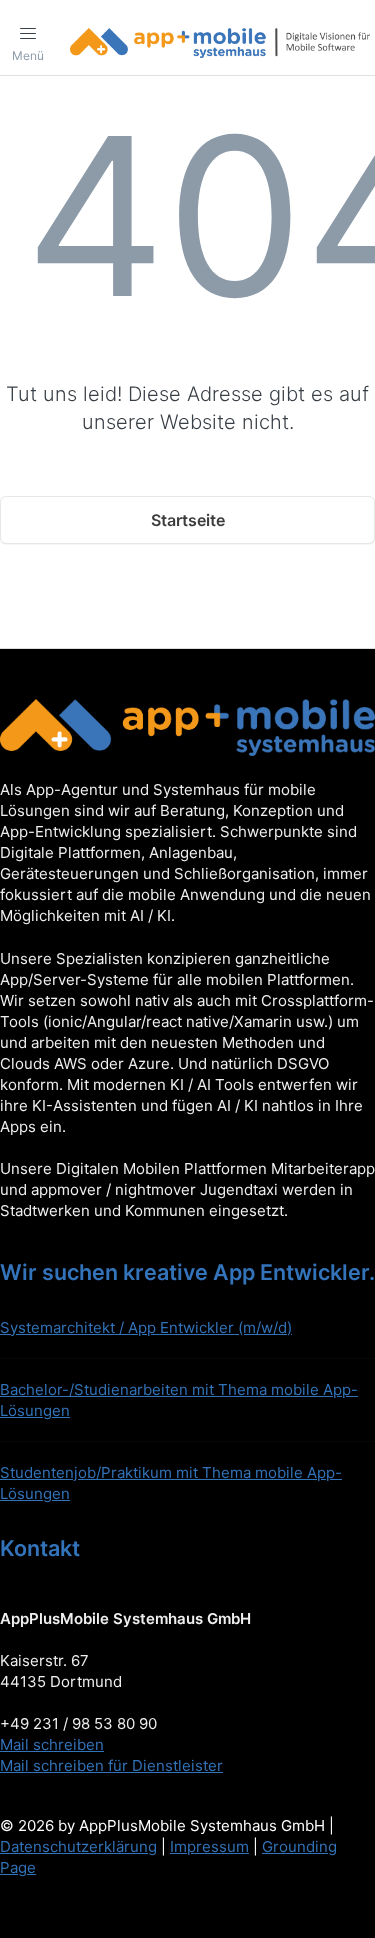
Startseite (188, 520)
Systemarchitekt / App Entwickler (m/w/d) (146, 1327)
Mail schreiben (52, 1744)
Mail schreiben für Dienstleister (111, 1765)
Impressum (209, 1846)
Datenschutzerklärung (78, 1846)
